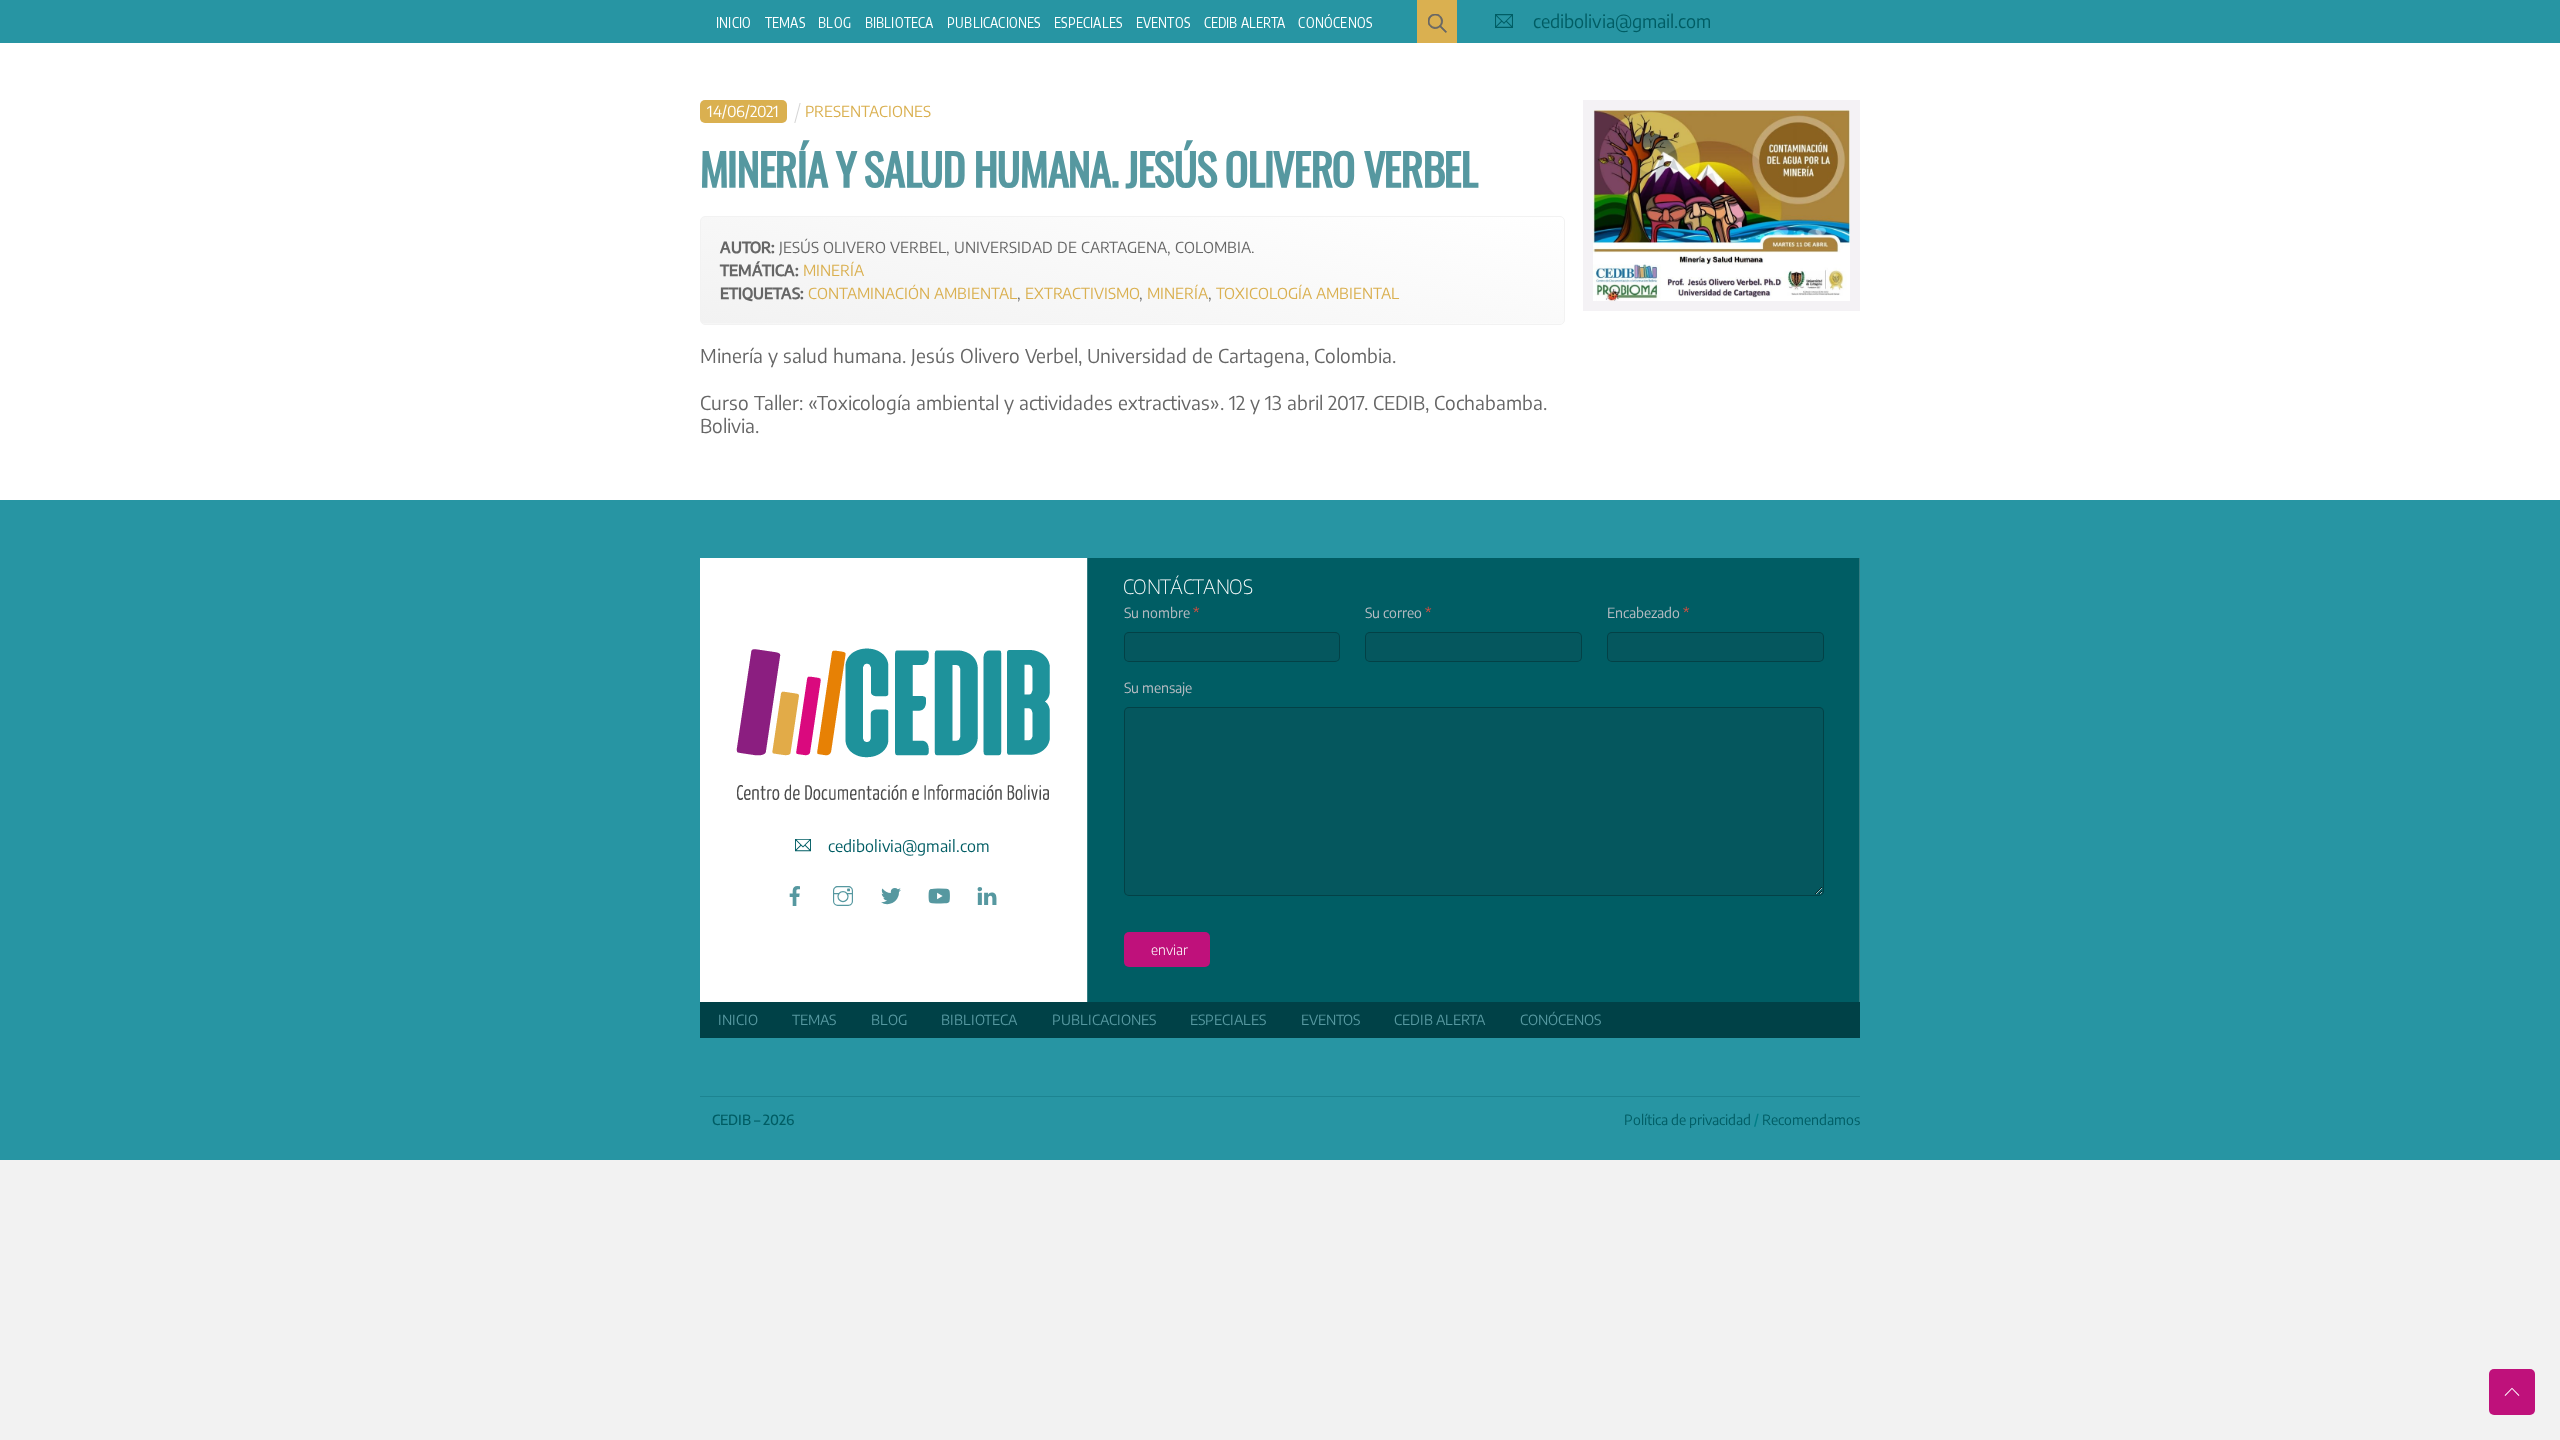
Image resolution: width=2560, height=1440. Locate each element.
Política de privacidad (1687, 1119)
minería (1177, 292)
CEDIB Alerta (1244, 22)
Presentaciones (868, 110)
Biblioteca (899, 22)
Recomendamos (1811, 1119)
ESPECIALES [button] (1088, 22)
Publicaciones (994, 22)
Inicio (733, 22)
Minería (833, 269)
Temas (785, 22)
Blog (834, 22)
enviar (1169, 949)
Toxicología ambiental (1307, 292)
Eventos (1163, 22)
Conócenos (1335, 22)
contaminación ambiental (912, 292)
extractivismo (1082, 292)
